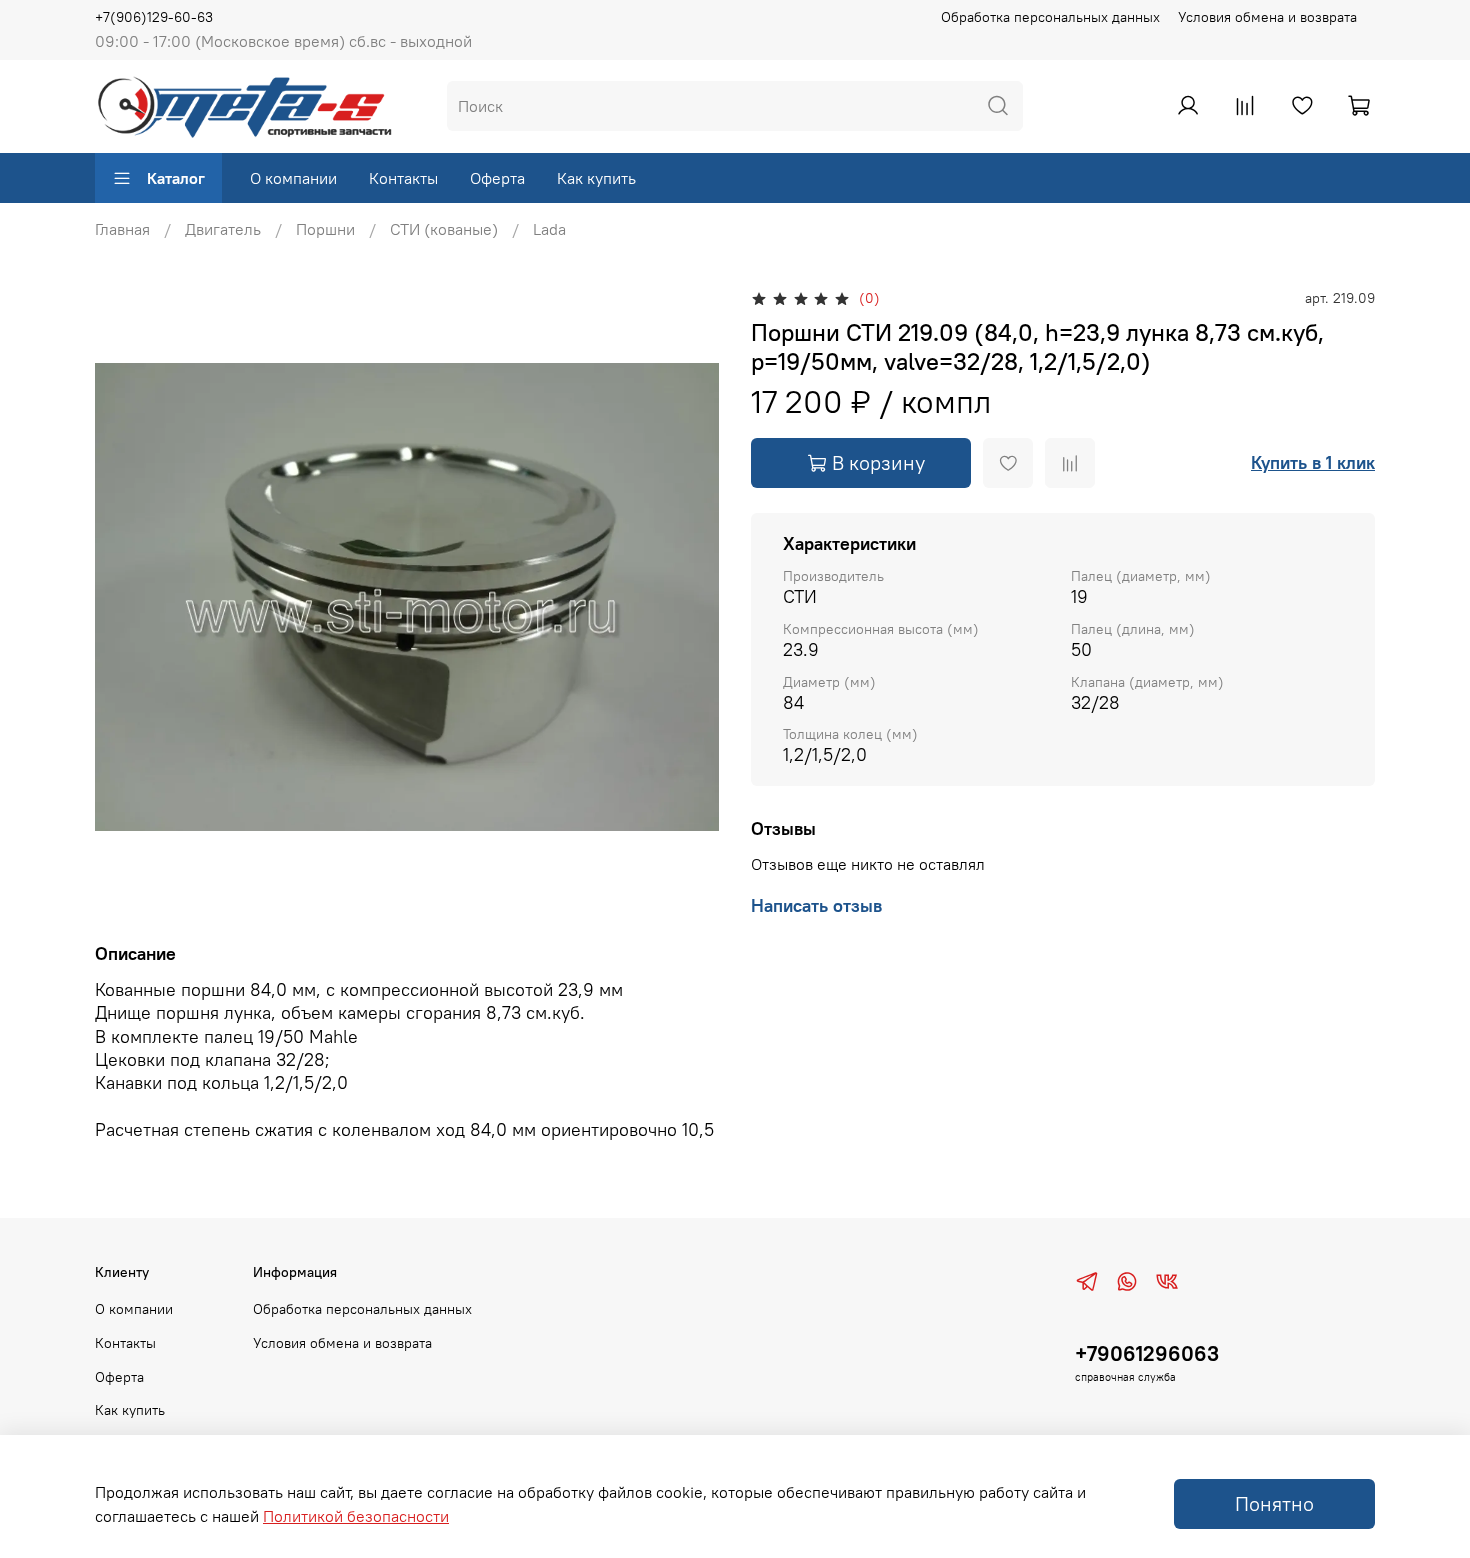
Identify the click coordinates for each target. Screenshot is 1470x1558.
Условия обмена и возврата (1267, 17)
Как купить (596, 178)
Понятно (1274, 1503)
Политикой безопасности (356, 1516)
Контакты (403, 178)
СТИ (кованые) (444, 229)
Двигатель (223, 229)
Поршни (325, 229)
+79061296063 (1147, 1353)
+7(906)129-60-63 (154, 17)
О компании (293, 178)
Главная (122, 229)
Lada (549, 229)
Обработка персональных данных (1050, 17)
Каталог (176, 178)
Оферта (497, 178)
